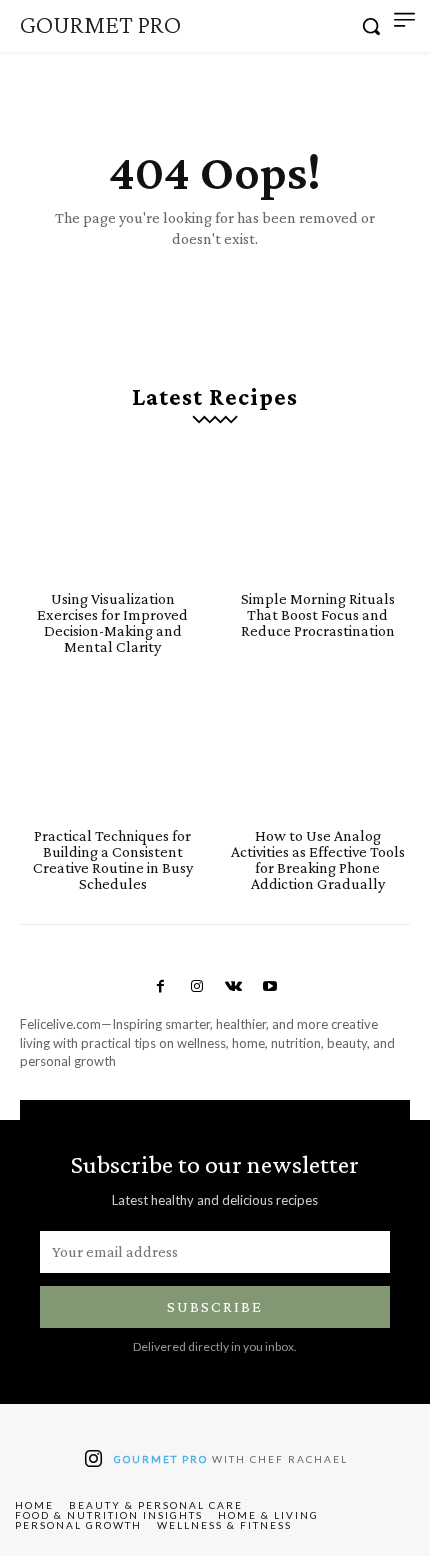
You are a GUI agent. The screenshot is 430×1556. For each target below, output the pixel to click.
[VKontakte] (233, 987)
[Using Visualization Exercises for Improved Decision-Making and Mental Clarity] (112, 514)
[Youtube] (269, 987)
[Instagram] (197, 987)
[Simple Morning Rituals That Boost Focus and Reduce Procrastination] (317, 514)
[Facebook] (160, 987)
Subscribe (215, 1306)
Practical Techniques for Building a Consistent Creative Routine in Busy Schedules (113, 859)
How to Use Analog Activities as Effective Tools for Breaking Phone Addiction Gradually (318, 859)
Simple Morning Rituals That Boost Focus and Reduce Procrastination (318, 614)
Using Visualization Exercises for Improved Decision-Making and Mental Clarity (112, 622)
